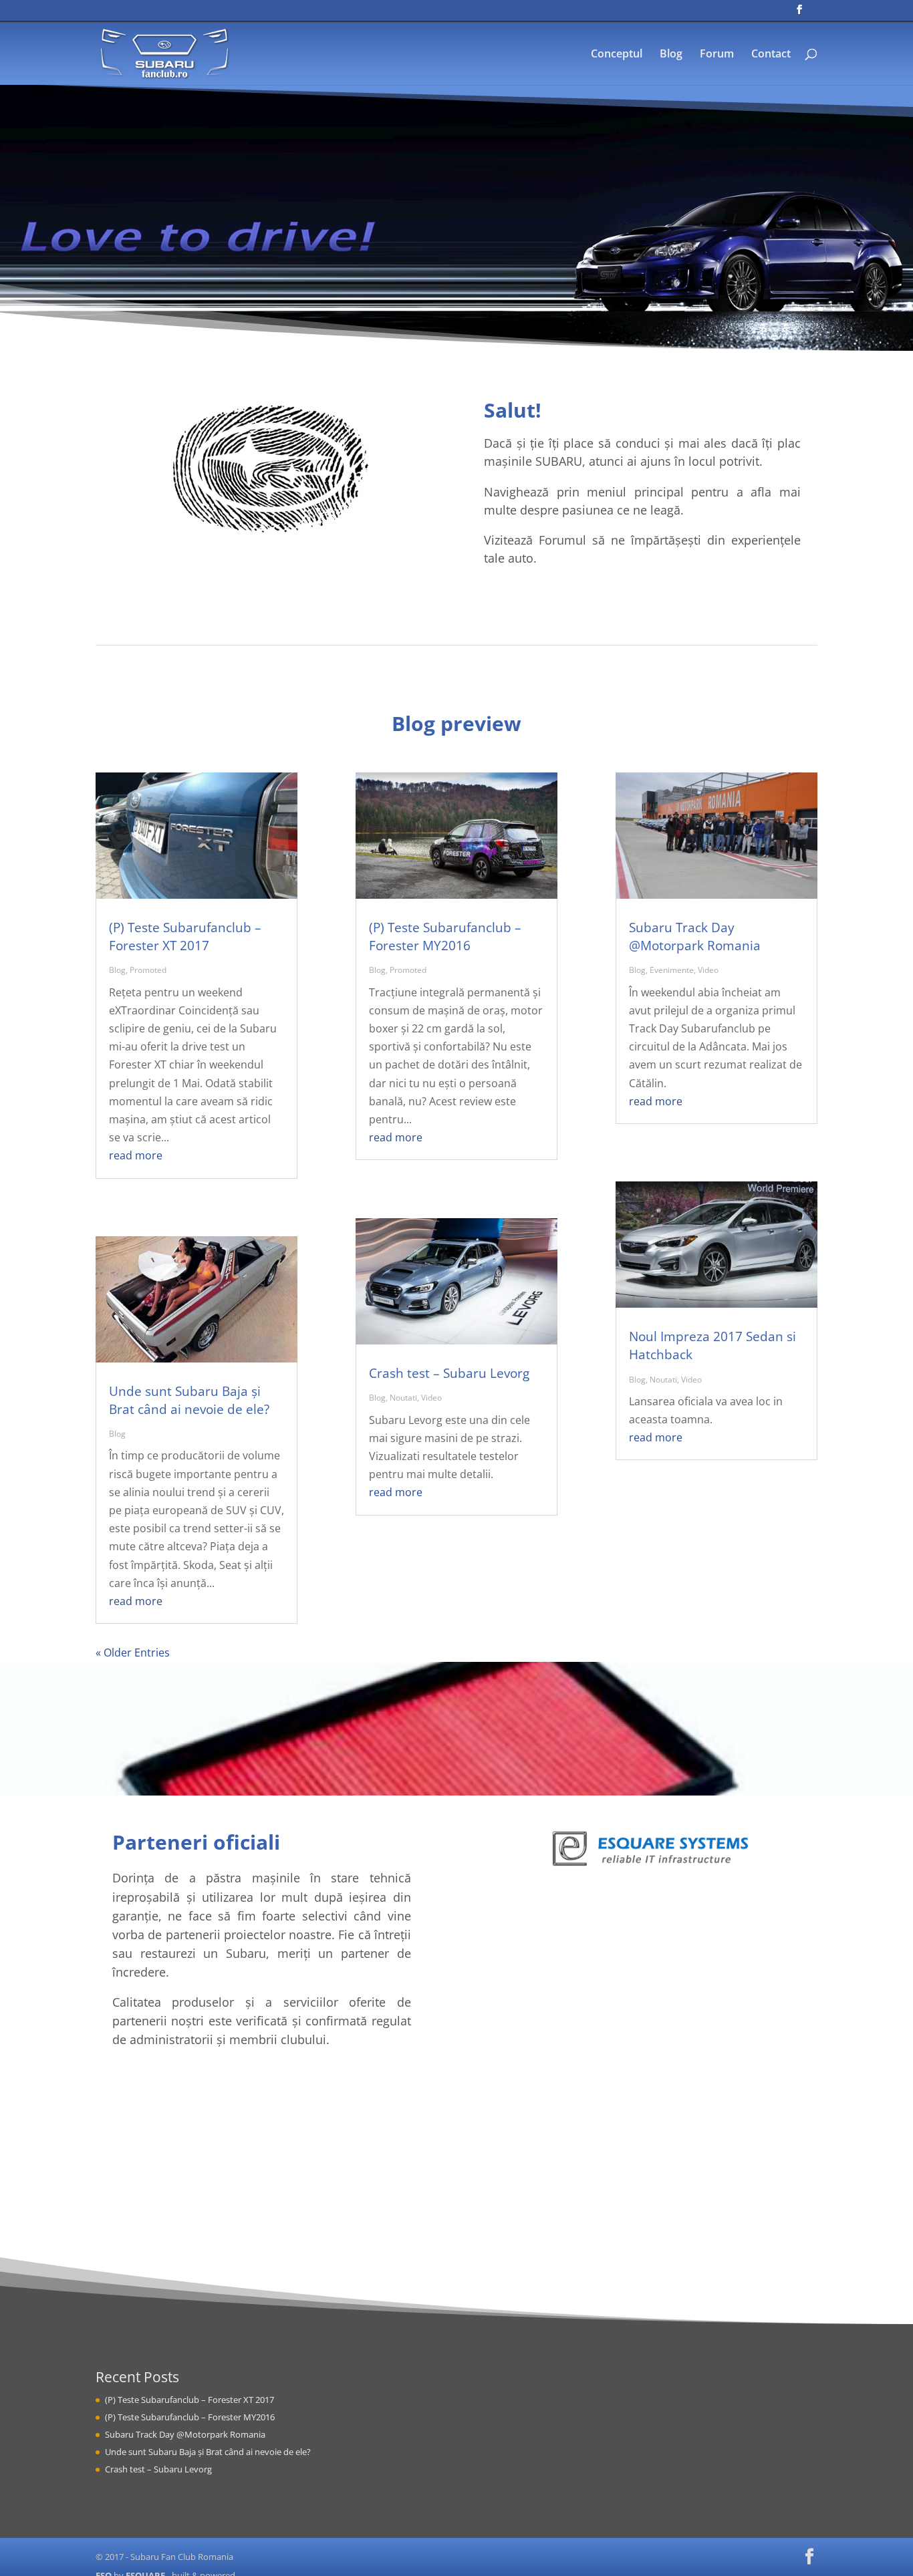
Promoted (148, 970)
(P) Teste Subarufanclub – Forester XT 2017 (185, 937)
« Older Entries (133, 1653)
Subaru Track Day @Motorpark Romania (695, 937)
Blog (671, 55)
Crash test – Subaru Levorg (449, 1373)
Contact (771, 55)
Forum (717, 55)
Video (431, 1398)
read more (136, 1155)
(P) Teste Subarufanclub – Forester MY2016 (445, 937)
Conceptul (617, 55)
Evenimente (672, 970)
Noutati (403, 1398)
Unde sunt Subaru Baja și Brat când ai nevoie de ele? (189, 1400)
